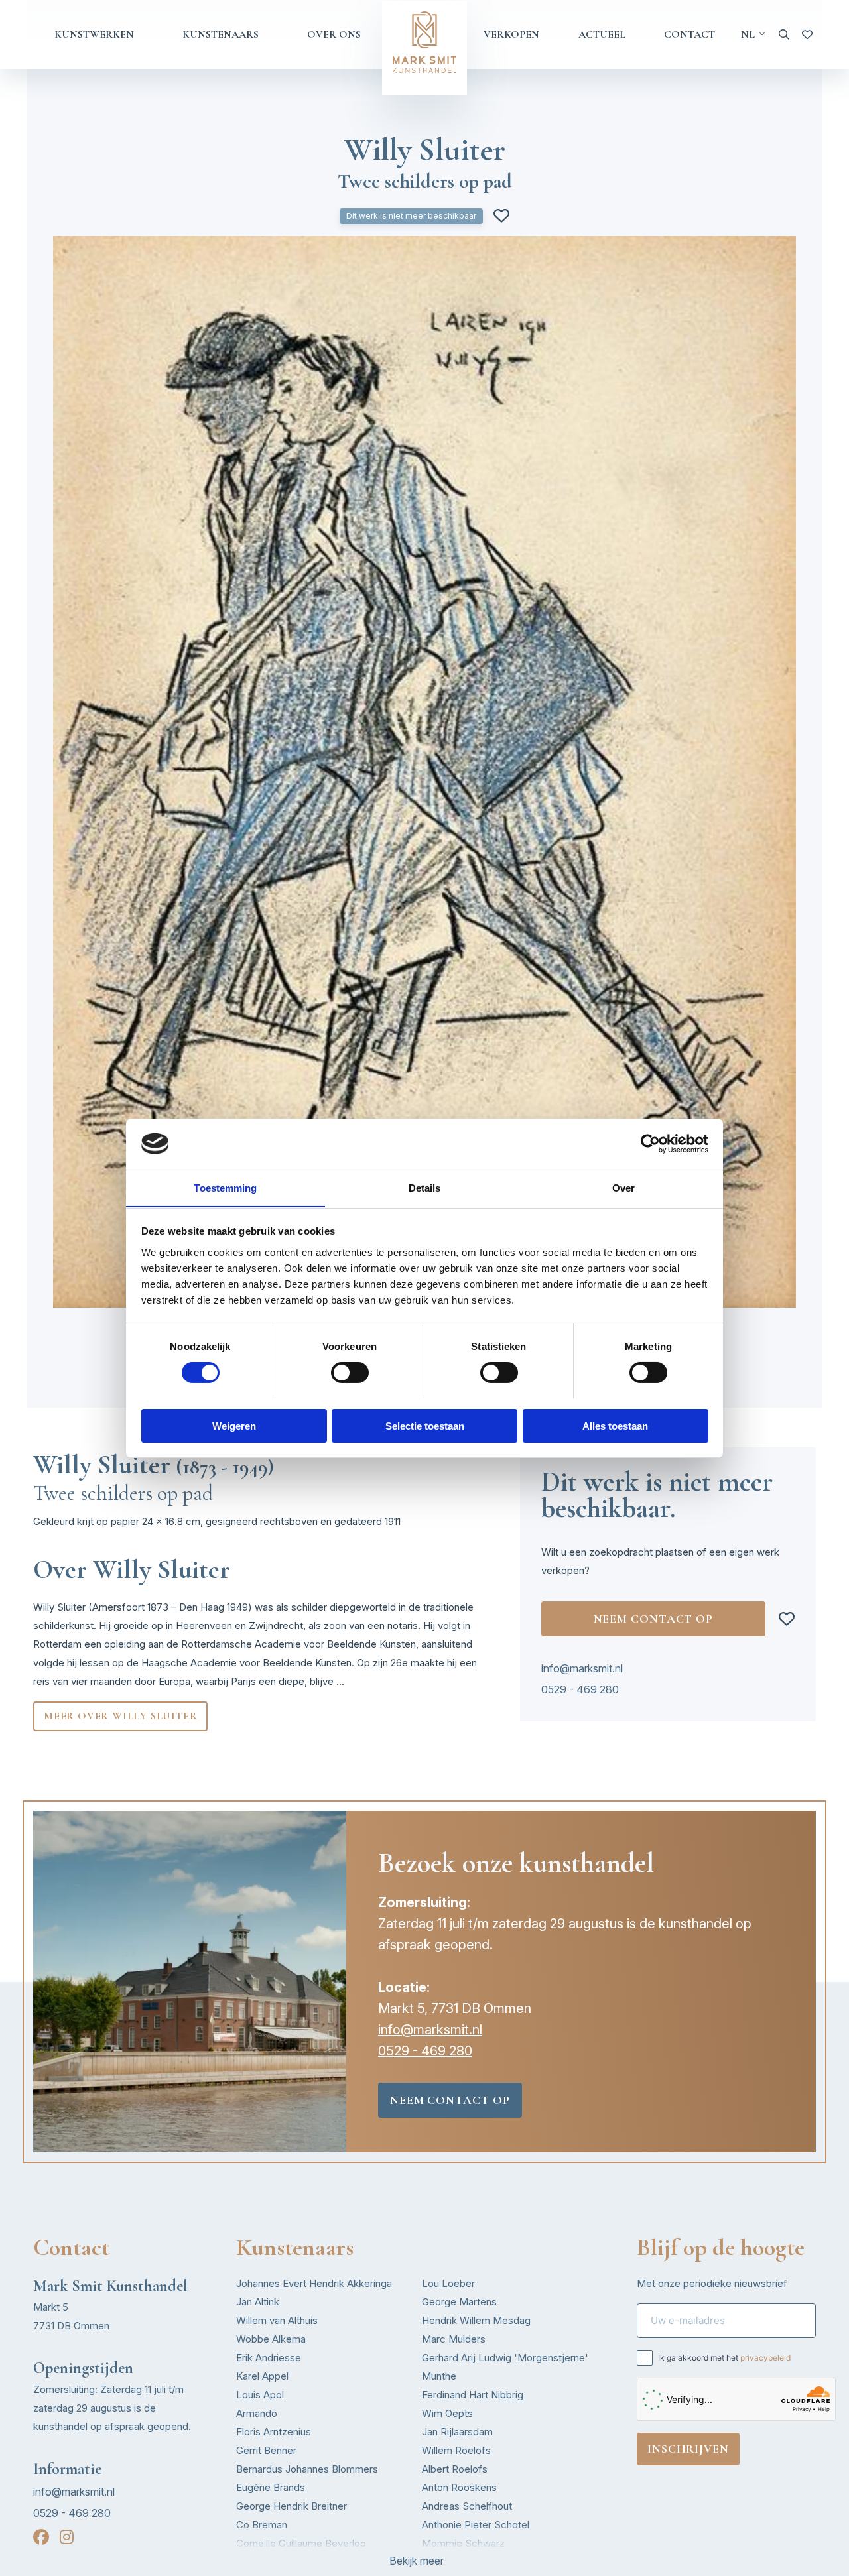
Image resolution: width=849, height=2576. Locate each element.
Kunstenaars (221, 34)
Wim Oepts (447, 2413)
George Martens (459, 2302)
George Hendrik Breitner (292, 2506)
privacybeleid (765, 2358)
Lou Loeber (448, 2283)
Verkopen (511, 34)
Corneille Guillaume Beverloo (301, 2543)
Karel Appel (262, 2376)
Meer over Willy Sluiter (120, 1716)
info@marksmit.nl (582, 1668)
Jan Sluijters (449, 2562)
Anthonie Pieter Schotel (476, 2525)
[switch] (350, 1373)
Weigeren (234, 1425)
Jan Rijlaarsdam (457, 2432)
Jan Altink (258, 2302)
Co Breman (262, 2525)
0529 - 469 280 (580, 1689)
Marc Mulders (454, 2339)
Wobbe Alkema (271, 2339)
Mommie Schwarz (463, 2543)
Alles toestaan (615, 1425)
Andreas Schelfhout (467, 2506)
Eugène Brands (271, 2487)
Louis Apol (260, 2395)
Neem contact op (654, 1619)
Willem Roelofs (456, 2450)
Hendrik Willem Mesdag (476, 2320)
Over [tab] (623, 1187)
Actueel (602, 34)
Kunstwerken (94, 34)
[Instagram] (67, 2537)
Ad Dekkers (263, 2562)
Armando (257, 2413)
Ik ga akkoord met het (724, 2358)
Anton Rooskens (459, 2487)
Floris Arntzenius (274, 2432)
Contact (689, 34)
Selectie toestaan (425, 1425)
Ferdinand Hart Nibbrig (473, 2395)
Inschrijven (688, 2449)
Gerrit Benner (266, 2450)
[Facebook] (41, 2537)
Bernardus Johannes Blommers (307, 2469)
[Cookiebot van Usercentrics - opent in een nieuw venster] (650, 1144)
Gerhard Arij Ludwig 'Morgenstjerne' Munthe (505, 2367)
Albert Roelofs (455, 2469)
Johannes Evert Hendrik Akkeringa (314, 2283)
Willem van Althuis (277, 2320)
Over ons (334, 34)
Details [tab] (425, 1187)
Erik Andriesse (269, 2358)
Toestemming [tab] (225, 1187)
